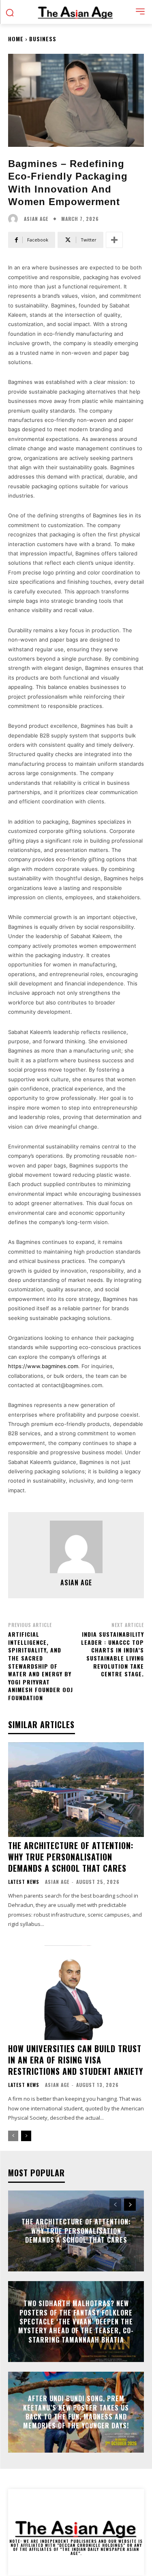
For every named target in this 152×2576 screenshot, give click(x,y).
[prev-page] (13, 2136)
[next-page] (26, 2136)
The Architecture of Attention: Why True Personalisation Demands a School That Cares (71, 1857)
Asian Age (36, 219)
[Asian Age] (15, 219)
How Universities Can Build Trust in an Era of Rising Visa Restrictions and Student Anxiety (76, 2060)
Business (43, 39)
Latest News (24, 1882)
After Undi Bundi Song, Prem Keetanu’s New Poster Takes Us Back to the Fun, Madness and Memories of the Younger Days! (76, 2412)
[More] (114, 240)
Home (16, 39)
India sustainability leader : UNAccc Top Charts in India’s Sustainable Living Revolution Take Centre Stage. (112, 1654)
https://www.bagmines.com (43, 1366)
